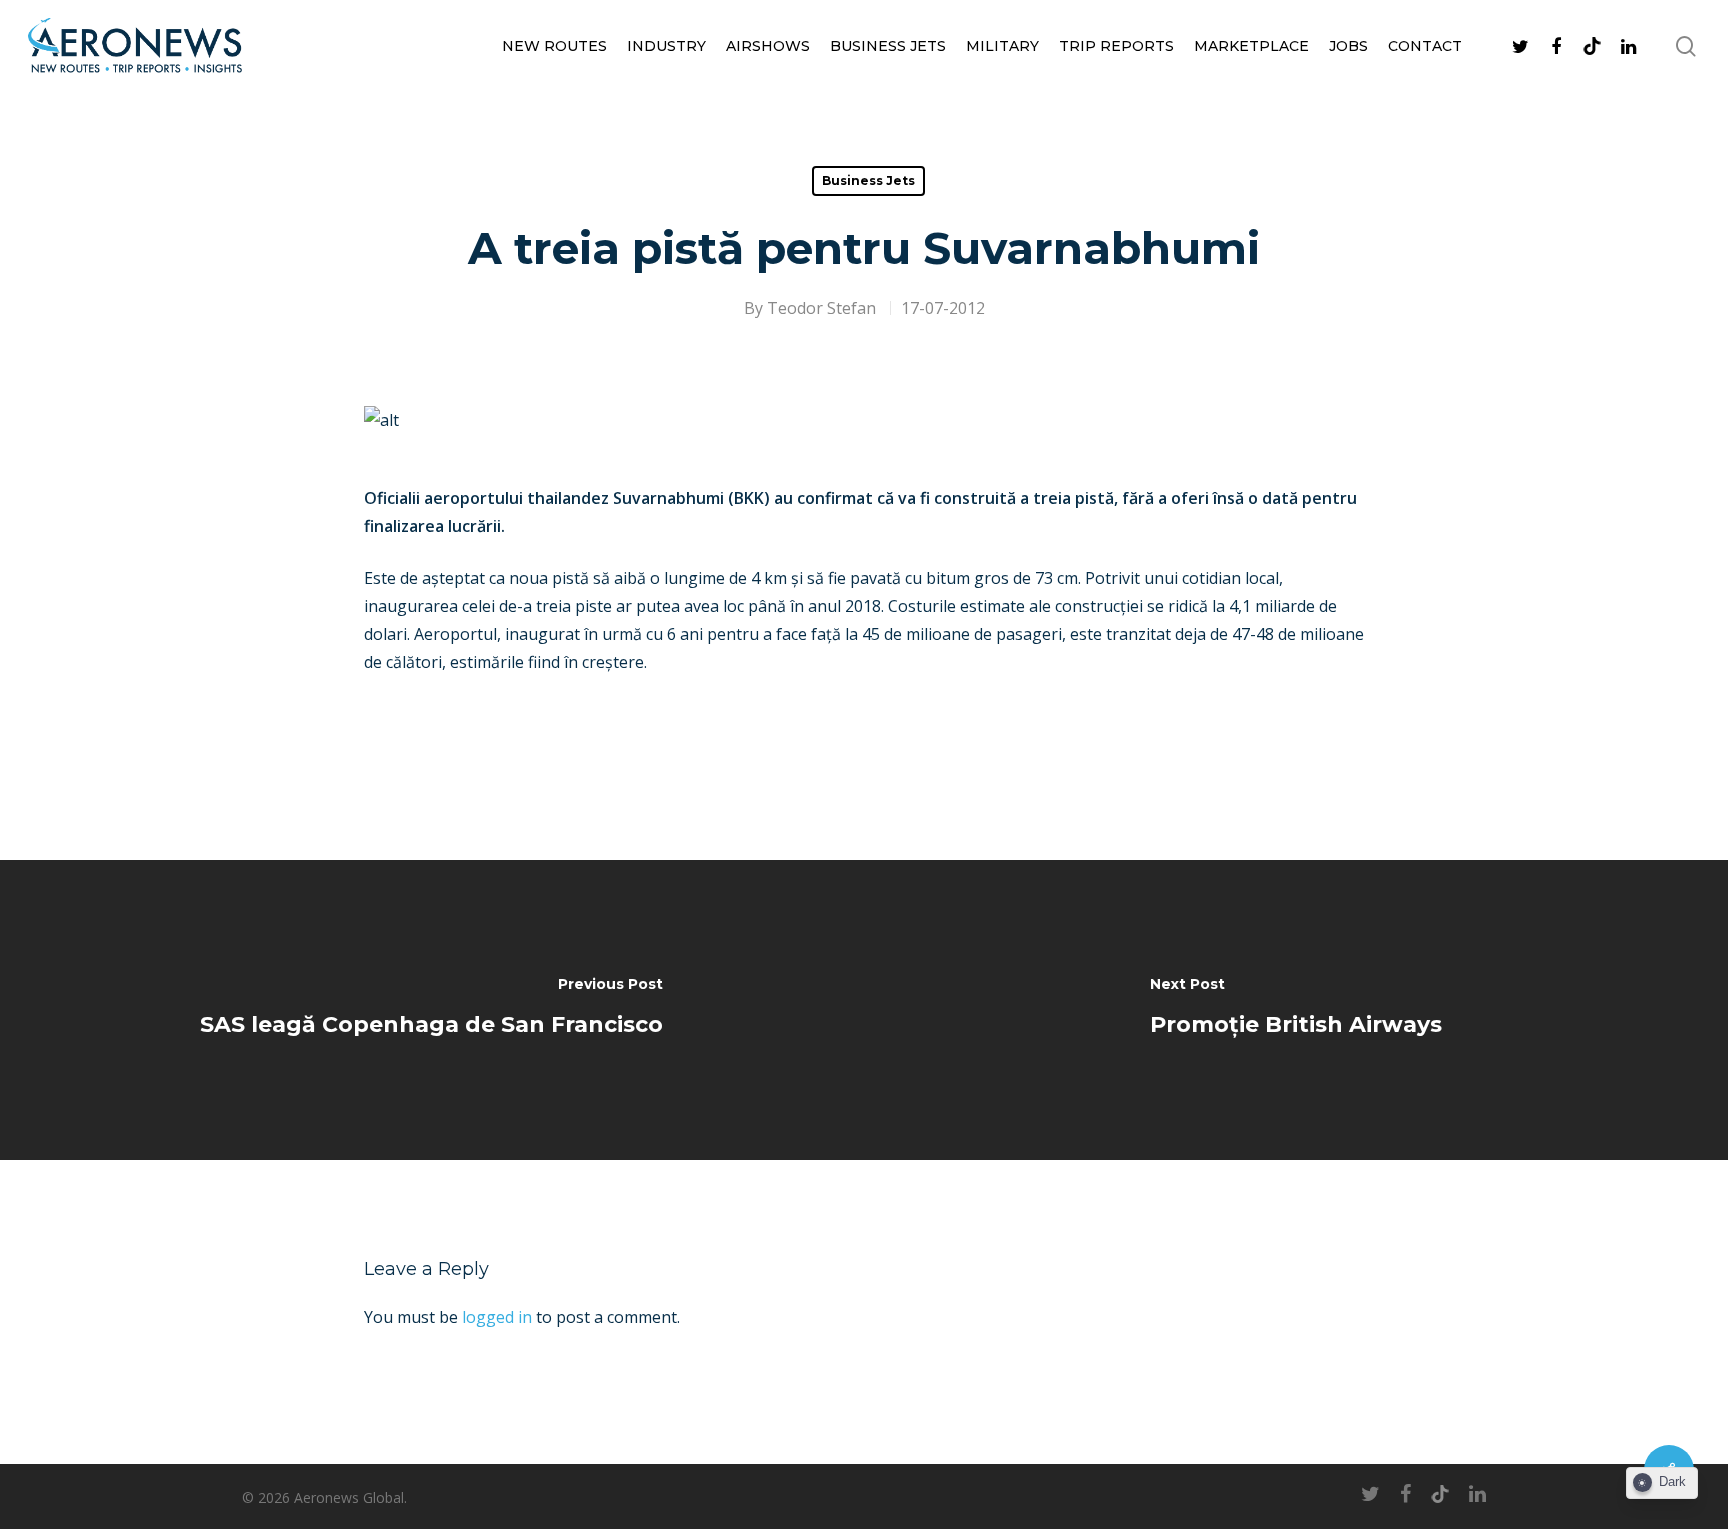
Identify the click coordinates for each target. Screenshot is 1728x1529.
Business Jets (888, 46)
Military (1002, 46)
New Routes (554, 46)
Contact (1425, 46)
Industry (666, 46)
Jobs (1348, 46)
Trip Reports (1116, 46)
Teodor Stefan (821, 308)
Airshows (768, 46)
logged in (497, 1317)
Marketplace (1251, 46)
